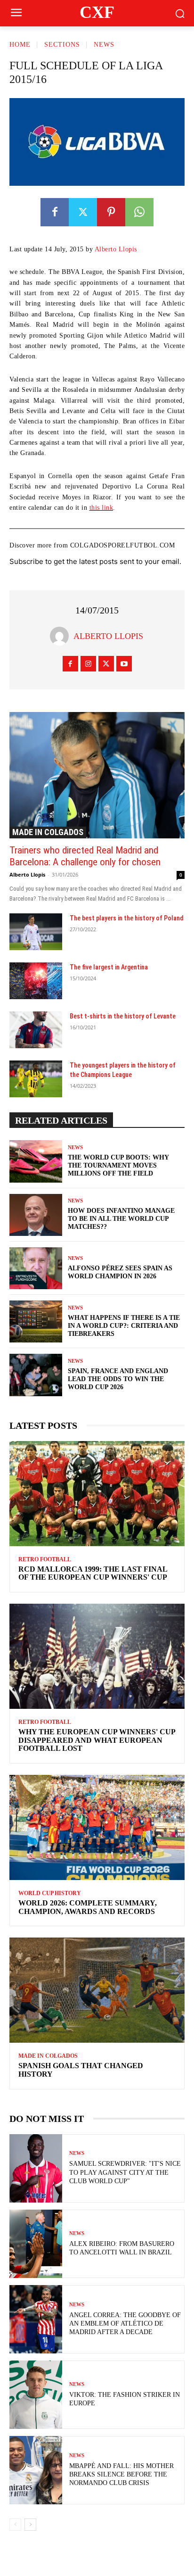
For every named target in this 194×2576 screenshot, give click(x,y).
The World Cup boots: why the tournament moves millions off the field (118, 1165)
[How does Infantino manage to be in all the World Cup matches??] (36, 1215)
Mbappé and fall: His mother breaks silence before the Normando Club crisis (121, 2474)
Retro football (45, 1559)
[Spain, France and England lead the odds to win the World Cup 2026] (36, 1375)
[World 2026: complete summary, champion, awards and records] (97, 1827)
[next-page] (30, 2525)
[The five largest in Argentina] (36, 981)
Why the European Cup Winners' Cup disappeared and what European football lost (97, 1740)
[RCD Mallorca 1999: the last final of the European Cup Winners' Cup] (97, 1494)
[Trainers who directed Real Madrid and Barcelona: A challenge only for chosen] (97, 775)
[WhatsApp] (139, 212)
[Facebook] (55, 212)
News (104, 45)
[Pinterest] (111, 212)
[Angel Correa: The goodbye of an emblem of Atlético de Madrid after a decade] (36, 2319)
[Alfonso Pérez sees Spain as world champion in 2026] (36, 1268)
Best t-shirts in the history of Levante (123, 1016)
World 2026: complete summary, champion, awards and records (88, 1907)
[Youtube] (124, 664)
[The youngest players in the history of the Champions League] (36, 1079)
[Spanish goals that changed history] (97, 1990)
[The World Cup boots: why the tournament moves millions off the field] (36, 1161)
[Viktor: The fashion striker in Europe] (36, 2395)
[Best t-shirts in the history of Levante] (36, 1030)
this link (101, 508)
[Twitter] (83, 212)
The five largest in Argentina (109, 967)
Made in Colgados (48, 832)
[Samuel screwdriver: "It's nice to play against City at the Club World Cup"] (36, 2168)
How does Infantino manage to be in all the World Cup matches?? (121, 1219)
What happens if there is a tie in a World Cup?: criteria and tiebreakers (124, 1326)
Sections (62, 45)
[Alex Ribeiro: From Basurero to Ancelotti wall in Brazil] (36, 2244)
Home (20, 45)
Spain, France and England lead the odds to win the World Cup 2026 (118, 1379)
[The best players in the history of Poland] (36, 932)
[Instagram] (88, 664)
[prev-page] (15, 2525)
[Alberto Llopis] (62, 636)
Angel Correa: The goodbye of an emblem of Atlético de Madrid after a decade (125, 2323)
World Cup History (50, 1893)
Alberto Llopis (116, 249)
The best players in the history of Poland (126, 918)
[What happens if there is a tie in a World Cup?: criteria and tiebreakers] (36, 1321)
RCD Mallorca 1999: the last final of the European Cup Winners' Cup (93, 1573)
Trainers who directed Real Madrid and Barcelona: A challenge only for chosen (85, 856)
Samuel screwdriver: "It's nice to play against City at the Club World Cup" (125, 2172)
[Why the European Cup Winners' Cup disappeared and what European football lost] (97, 1656)
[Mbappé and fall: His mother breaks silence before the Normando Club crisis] (36, 2470)
